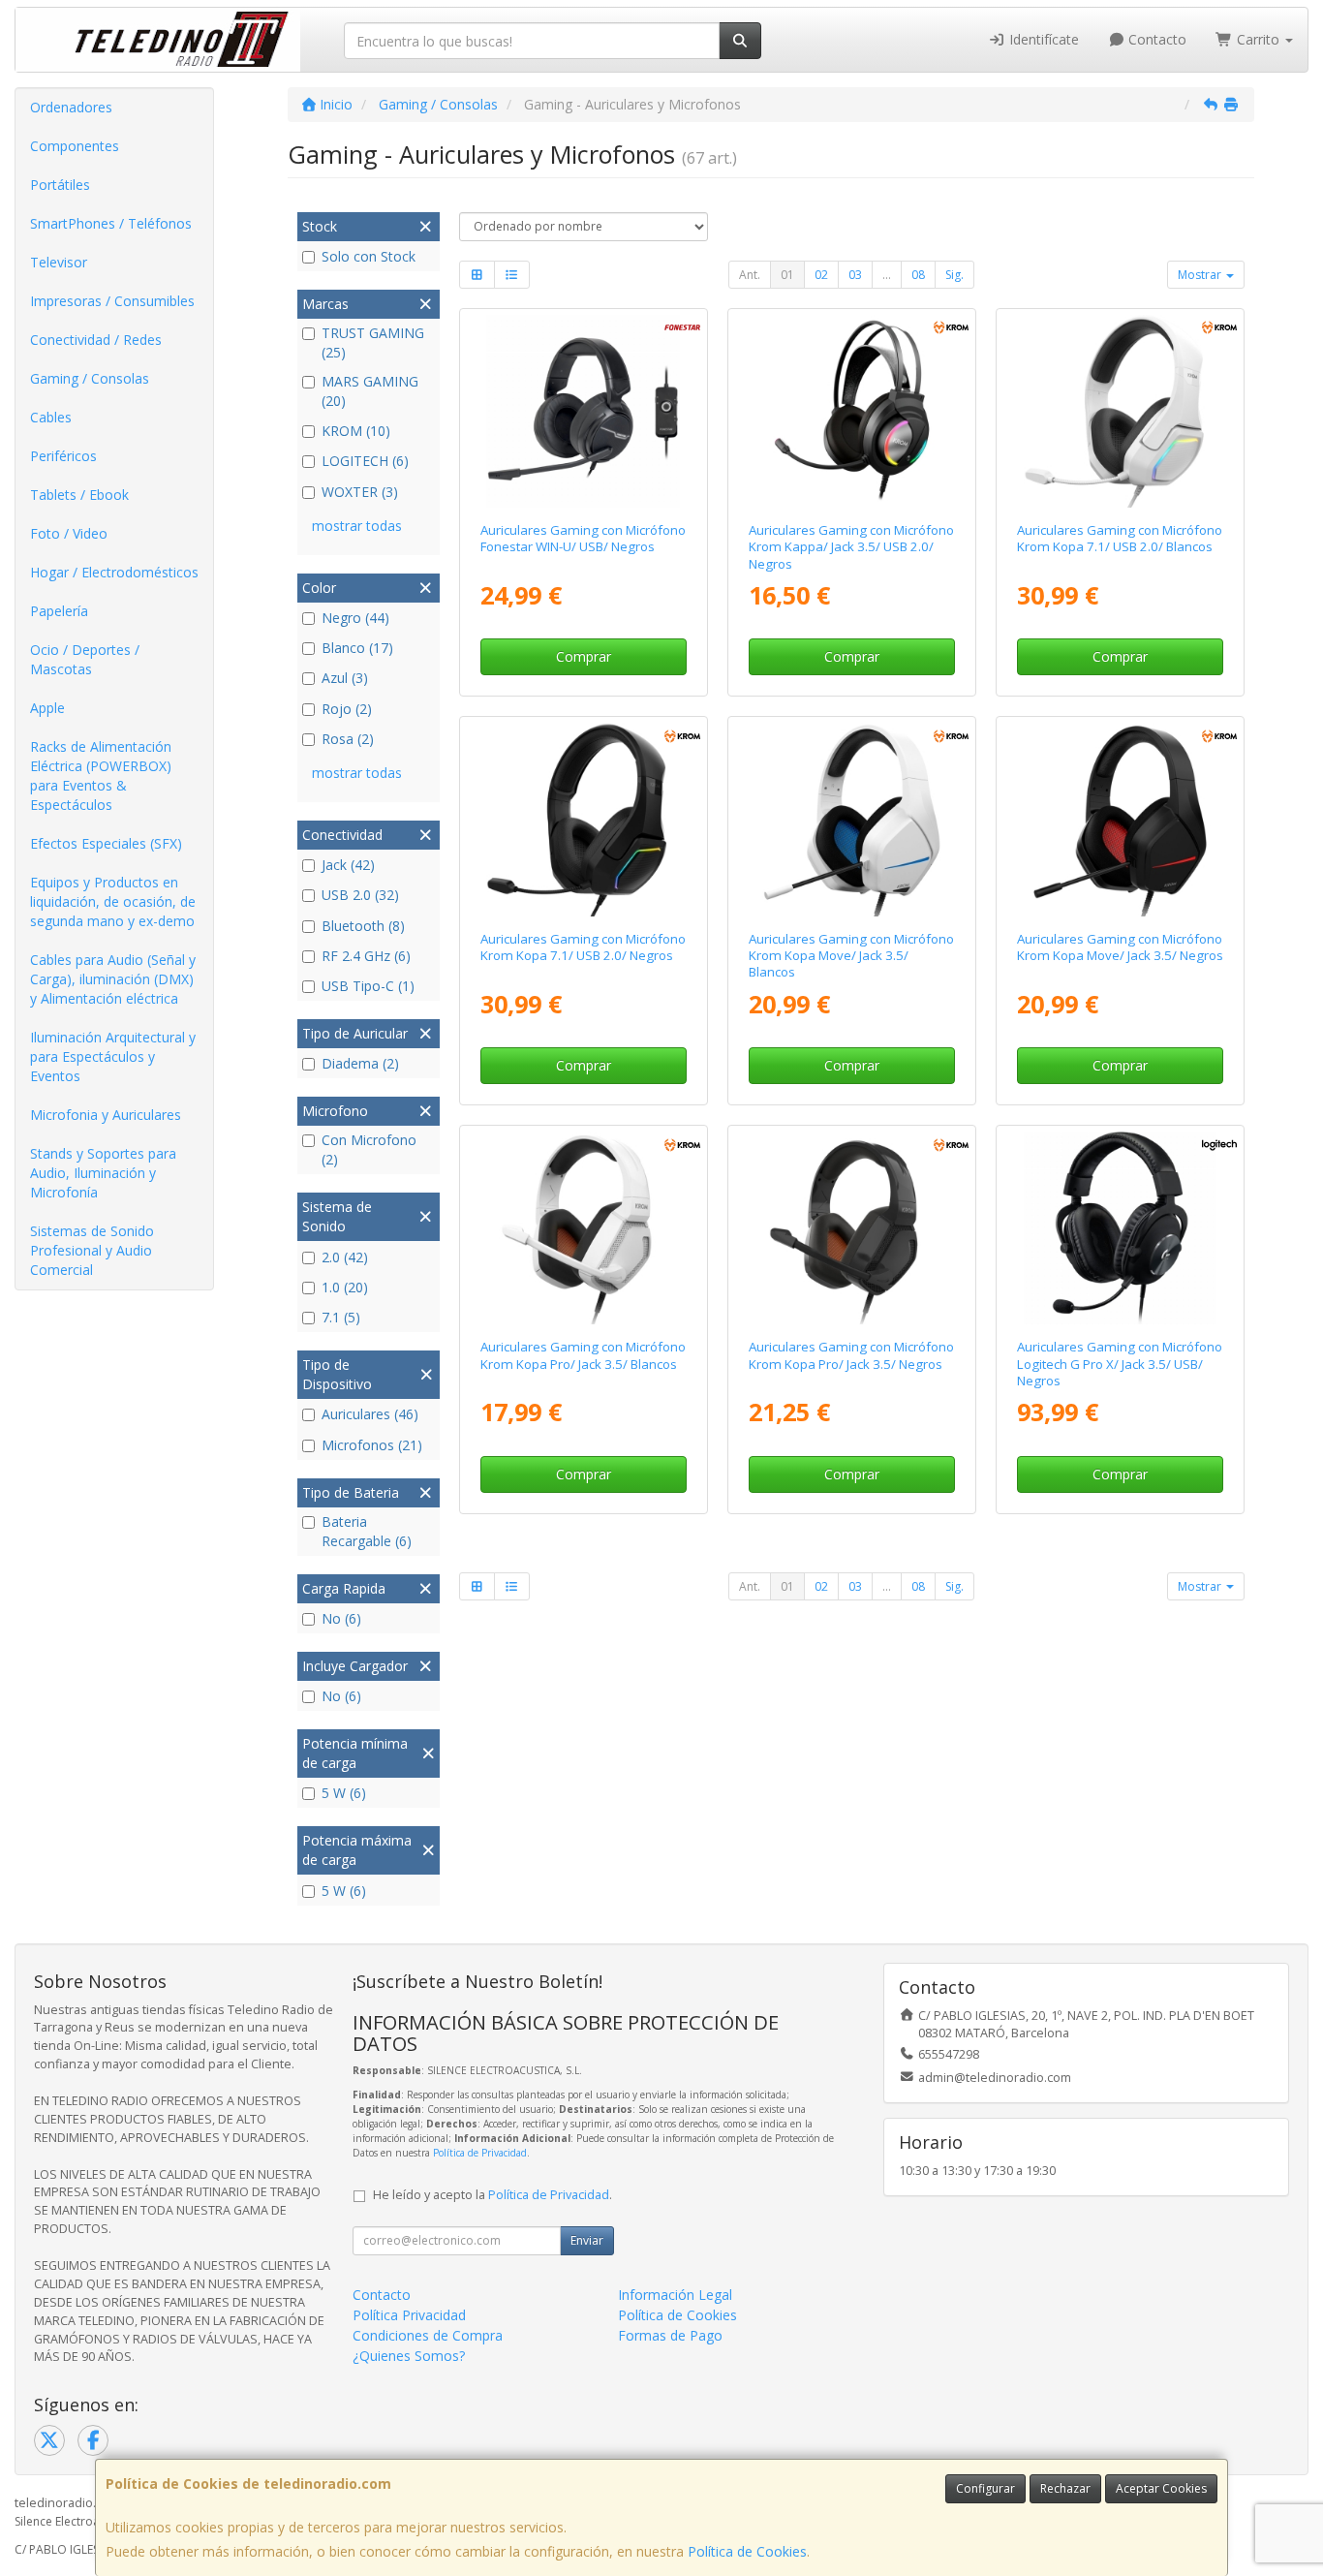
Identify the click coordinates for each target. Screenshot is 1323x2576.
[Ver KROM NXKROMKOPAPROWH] (583, 1228)
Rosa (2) (348, 739)
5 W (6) (344, 1793)
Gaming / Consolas (90, 378)
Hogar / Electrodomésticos (114, 572)
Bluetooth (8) (363, 926)
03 (855, 275)
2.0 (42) (345, 1257)
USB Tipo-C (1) (368, 986)
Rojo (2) (347, 709)
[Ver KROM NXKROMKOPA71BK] (583, 819)
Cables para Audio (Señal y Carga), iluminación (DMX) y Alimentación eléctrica (113, 979)
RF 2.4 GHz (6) (366, 956)
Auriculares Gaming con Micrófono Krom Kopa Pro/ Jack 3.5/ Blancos (583, 1355)
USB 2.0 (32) (360, 895)
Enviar (587, 2240)
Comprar (584, 656)
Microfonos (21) (372, 1445)
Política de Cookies (747, 2551)
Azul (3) (345, 678)
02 (821, 275)
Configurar (985, 2488)
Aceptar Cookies (1161, 2488)
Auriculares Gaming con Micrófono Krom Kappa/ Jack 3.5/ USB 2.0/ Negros (851, 547)
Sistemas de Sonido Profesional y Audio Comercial (92, 1250)
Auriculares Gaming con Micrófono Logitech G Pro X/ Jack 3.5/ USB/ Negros (1120, 1364)
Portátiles (60, 185)
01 (787, 275)
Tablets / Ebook (79, 495)
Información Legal (675, 2295)
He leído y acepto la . (492, 2195)
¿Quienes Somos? (409, 2356)
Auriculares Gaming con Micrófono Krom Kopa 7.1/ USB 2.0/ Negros (583, 947)
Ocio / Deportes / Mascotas (85, 659)
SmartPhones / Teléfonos (111, 223)
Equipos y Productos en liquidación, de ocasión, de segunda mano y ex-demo (113, 901)
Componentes (75, 146)
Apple (47, 708)
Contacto (1155, 39)
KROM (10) (356, 431)
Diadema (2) (360, 1063)
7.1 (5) (341, 1317)
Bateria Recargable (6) (367, 1531)
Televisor (59, 262)
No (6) (341, 1618)
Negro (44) (355, 618)
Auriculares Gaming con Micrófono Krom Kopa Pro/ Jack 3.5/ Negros (851, 1355)
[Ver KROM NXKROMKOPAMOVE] (1120, 819)
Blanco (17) (357, 648)
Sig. (954, 275)
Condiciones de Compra (428, 2335)
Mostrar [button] (1201, 275)
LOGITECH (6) (365, 461)
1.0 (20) (345, 1287)
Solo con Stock (369, 256)
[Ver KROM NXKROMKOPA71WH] (1120, 411)
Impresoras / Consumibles (112, 301)
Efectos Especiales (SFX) (106, 843)
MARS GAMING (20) (370, 391)
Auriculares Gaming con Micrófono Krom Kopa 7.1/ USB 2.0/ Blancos (1120, 538)
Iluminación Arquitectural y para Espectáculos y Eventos (113, 1056)
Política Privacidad (409, 2315)
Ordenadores (71, 107)
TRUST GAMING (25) (373, 342)
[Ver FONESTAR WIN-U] (583, 411)
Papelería (59, 611)
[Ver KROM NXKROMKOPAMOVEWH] (852, 819)
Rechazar (1065, 2488)
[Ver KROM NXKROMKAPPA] (852, 411)
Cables (51, 417)
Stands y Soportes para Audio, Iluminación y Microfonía (103, 1173)
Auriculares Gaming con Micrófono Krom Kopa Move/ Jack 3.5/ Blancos (851, 956)
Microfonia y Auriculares (106, 1115)
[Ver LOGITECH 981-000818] (1120, 1228)
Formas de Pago (670, 2335)
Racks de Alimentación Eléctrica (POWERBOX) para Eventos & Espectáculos (101, 776)
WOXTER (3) (360, 492)
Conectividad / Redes (96, 340)
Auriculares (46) (370, 1414)
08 (918, 275)
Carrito (1258, 39)
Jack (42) (348, 865)
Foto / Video (69, 533)
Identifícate (1042, 39)
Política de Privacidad (480, 2153)
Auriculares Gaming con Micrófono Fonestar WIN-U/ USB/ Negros (583, 538)
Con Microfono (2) (369, 1149)
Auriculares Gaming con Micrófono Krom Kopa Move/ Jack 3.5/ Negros (1120, 947)
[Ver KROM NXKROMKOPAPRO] (852, 1228)
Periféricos (63, 456)
